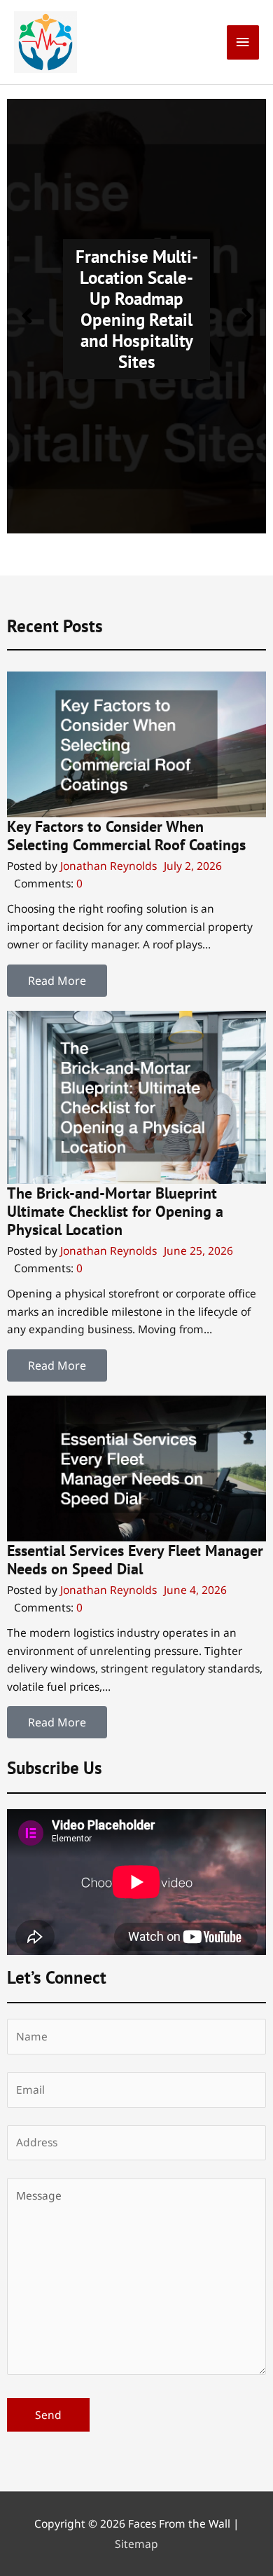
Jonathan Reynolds (108, 866)
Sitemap (136, 2544)
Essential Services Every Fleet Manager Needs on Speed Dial (135, 1560)
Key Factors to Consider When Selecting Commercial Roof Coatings (126, 836)
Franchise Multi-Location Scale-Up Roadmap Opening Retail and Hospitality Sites (137, 309)
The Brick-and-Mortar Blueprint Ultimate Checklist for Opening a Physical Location (115, 1212)
